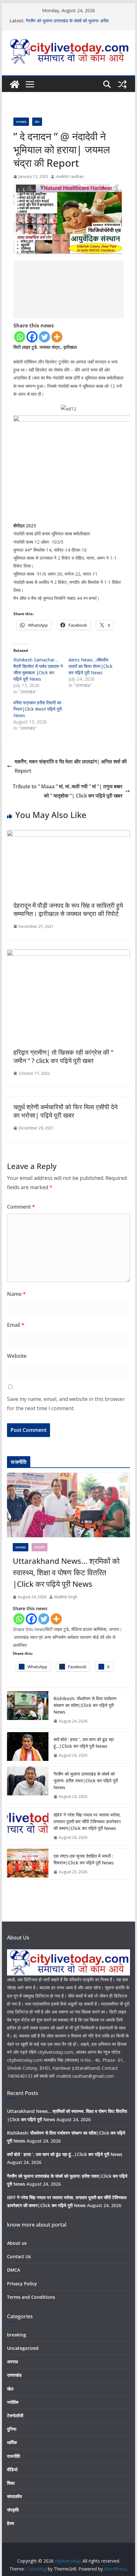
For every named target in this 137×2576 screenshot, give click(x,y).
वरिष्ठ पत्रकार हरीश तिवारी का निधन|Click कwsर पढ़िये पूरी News (38, 709)
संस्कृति (13, 2510)
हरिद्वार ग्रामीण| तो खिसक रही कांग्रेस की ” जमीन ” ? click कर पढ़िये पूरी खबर (63, 1056)
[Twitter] (44, 337)
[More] (57, 337)
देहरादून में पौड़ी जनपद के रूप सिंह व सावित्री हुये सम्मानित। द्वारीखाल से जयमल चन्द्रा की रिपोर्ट (68, 910)
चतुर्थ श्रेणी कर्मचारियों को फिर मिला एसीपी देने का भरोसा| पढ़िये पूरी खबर (65, 1111)
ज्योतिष (13, 2402)
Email (16, 1325)
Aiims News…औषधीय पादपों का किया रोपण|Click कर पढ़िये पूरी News (90, 666)
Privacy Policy (22, 2284)
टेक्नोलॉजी (15, 2415)
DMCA (14, 2270)
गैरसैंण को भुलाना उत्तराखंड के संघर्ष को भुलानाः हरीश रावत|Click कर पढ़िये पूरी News (67, 24)
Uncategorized (23, 2348)
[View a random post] (122, 84)
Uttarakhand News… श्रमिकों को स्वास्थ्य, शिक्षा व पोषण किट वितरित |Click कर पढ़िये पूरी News (66, 1572)
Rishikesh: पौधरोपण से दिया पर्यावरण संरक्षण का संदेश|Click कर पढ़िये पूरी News (85, 1705)
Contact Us (19, 2256)
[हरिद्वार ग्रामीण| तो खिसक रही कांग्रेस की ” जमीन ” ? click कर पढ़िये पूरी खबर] (68, 954)
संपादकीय (40, 1547)
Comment (21, 1207)
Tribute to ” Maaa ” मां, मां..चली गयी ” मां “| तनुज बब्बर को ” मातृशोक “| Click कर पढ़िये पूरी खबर (68, 791)
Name (16, 1294)
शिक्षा (11, 2483)
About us (17, 2243)
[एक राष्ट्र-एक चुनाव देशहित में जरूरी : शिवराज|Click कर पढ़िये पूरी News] (28, 1864)
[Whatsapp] (20, 337)
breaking (17, 2335)
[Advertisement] (69, 290)
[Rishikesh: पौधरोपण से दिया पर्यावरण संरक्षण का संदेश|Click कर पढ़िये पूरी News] (28, 1710)
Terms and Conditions (31, 2297)
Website (17, 1356)
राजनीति (14, 2456)
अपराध (12, 2362)
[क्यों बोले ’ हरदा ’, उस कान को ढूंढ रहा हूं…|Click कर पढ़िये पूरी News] (28, 1747)
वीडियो (12, 2469)
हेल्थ (11, 2523)
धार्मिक (12, 2442)
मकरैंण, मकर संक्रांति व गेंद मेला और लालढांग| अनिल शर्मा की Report (71, 766)
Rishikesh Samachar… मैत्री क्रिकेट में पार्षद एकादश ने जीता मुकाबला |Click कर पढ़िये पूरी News (38, 669)
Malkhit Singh (66, 1597)
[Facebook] (32, 337)
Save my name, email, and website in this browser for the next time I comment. (66, 1404)
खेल (37, 122)
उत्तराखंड (21, 122)
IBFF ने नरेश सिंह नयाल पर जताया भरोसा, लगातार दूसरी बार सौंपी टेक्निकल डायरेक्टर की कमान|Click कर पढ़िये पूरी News (87, 1821)
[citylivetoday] (15, 84)
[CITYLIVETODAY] (68, 1953)
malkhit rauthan (70, 176)
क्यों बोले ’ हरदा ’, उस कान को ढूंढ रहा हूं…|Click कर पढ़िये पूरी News (84, 1743)
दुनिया (12, 2429)
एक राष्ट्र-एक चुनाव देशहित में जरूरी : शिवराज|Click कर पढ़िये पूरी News (84, 1859)
